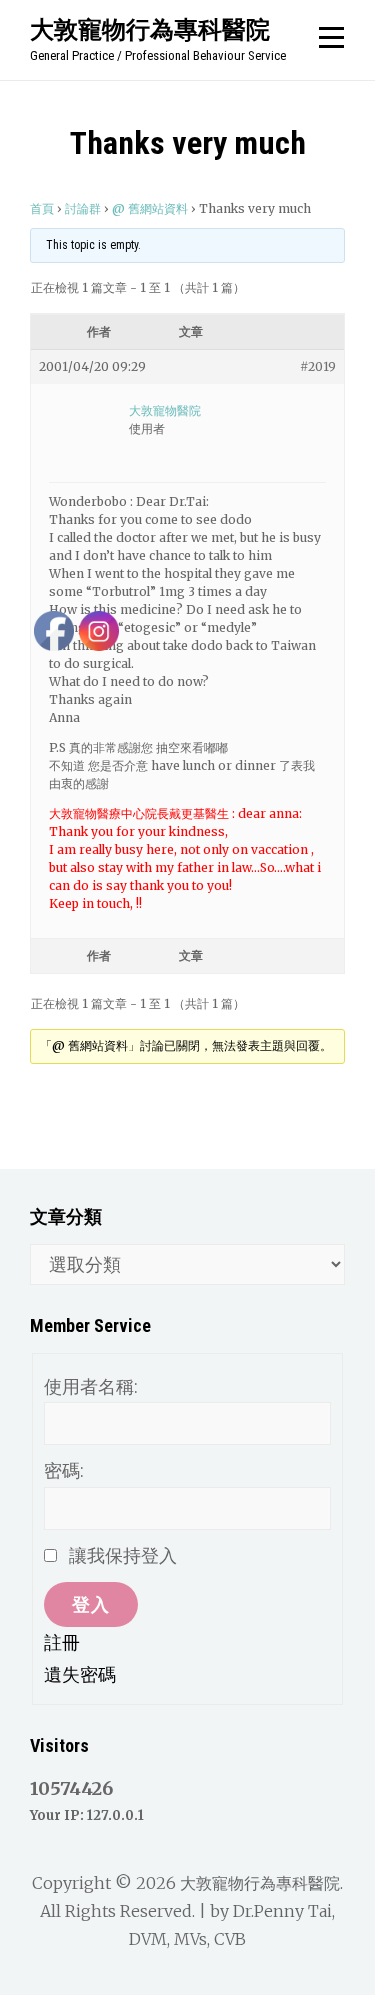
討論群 (83, 208)
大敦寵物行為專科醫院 (150, 29)
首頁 (42, 208)
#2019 (318, 366)
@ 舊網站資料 (150, 208)
